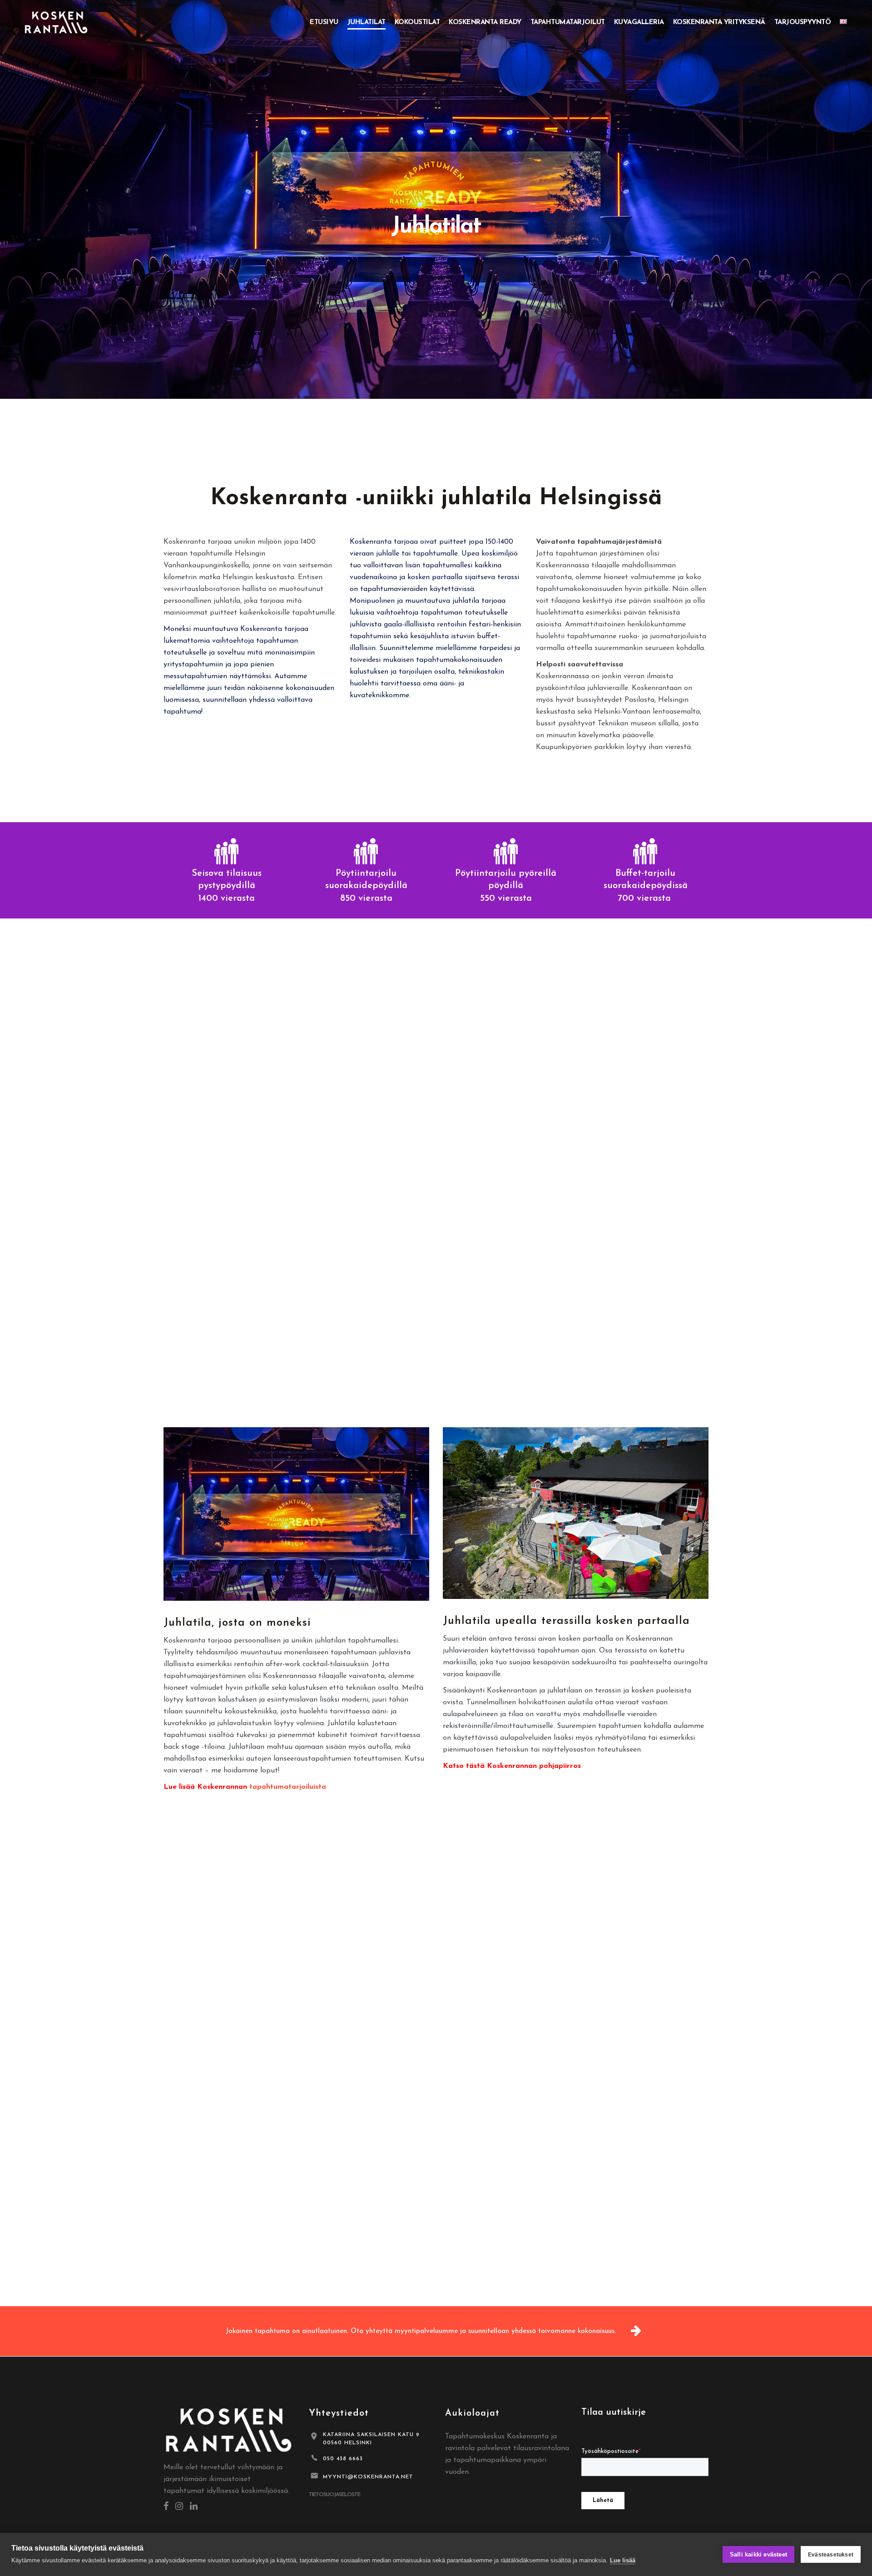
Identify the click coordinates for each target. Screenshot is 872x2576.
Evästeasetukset (831, 2555)
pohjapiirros (560, 1766)
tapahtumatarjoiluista (288, 1787)
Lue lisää (623, 2560)
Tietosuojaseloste (334, 2495)
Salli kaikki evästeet (758, 2554)
